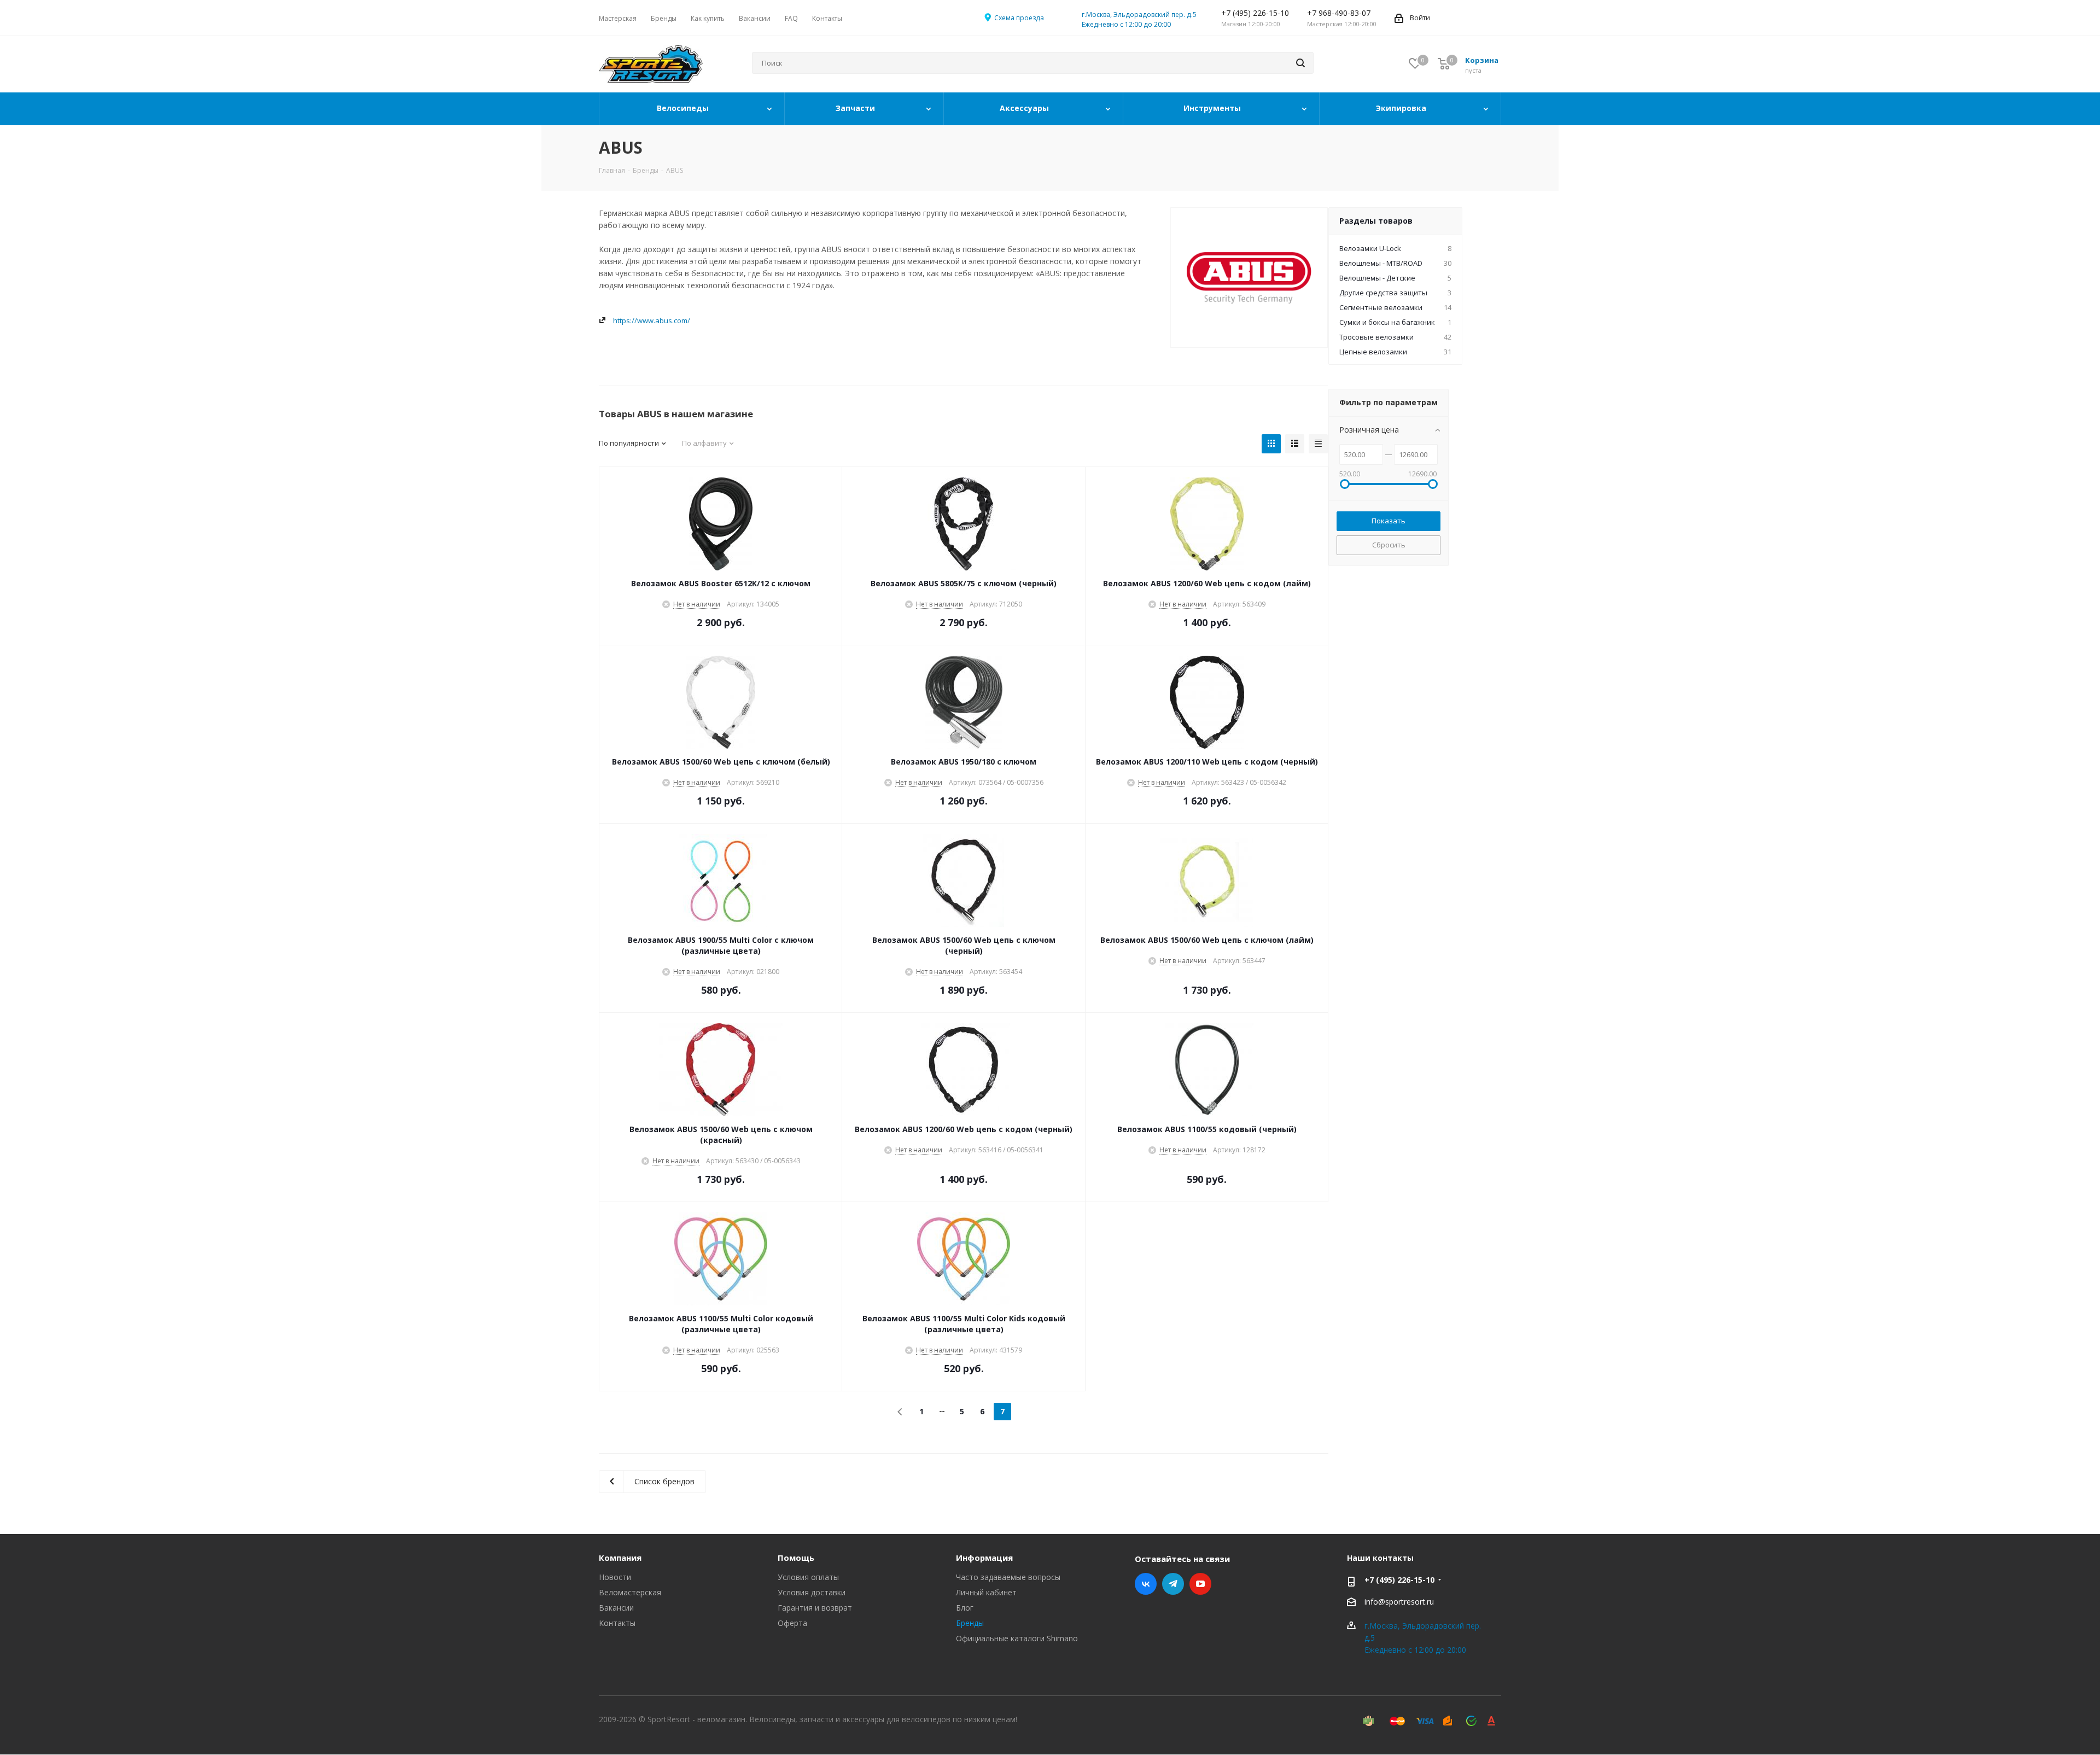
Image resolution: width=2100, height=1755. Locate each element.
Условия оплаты (808, 1577)
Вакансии (616, 1608)
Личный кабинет (986, 1592)
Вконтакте (1146, 1584)
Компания (620, 1558)
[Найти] (1300, 63)
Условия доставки (812, 1592)
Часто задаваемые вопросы (1008, 1577)
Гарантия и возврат (815, 1608)
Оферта (792, 1623)
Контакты (617, 1623)
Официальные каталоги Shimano (1017, 1638)
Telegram (1173, 1584)
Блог (965, 1608)
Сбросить (1389, 545)
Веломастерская (630, 1592)
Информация (984, 1558)
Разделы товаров (1376, 221)
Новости (615, 1577)
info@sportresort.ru (1399, 1602)
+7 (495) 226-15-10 (1399, 1580)
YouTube (1200, 1584)
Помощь (796, 1558)
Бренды (970, 1623)
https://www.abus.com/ (652, 320)
